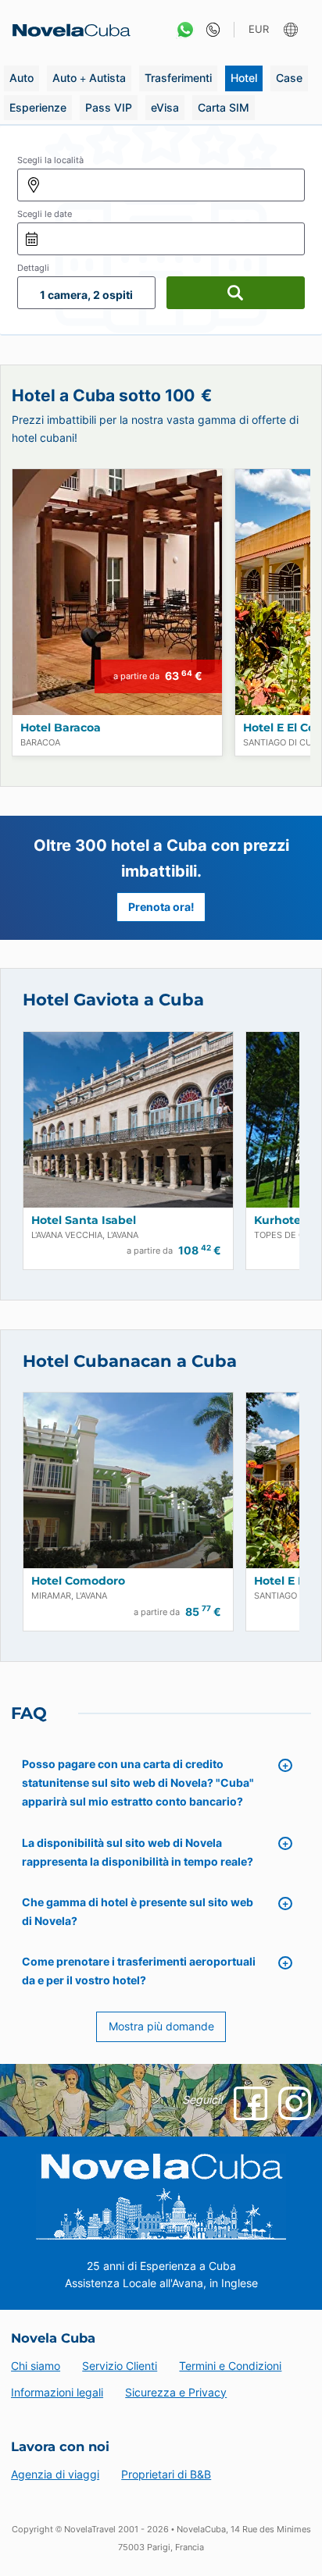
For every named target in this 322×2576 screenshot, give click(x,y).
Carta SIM (224, 107)
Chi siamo (36, 2366)
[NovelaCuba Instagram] (295, 2103)
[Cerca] (236, 293)
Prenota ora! (161, 907)
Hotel (244, 78)
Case (289, 78)
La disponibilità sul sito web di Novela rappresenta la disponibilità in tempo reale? (138, 1852)
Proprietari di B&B (166, 2474)
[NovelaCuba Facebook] (250, 2103)
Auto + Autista (89, 78)
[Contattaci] (209, 30)
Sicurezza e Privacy (176, 2392)
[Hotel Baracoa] (117, 592)
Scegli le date (45, 214)
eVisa (165, 107)
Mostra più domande (161, 2026)
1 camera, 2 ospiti (86, 295)
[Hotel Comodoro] (128, 1480)
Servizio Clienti (120, 2366)
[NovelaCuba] (66, 30)
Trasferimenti (178, 78)
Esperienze (38, 107)
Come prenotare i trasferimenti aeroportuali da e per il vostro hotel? (139, 1971)
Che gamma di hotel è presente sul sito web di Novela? (138, 1911)
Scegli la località (50, 160)
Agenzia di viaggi (55, 2474)
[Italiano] (293, 30)
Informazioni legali (57, 2392)
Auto (21, 78)
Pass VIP (109, 107)
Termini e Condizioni (230, 2366)
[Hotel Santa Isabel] (128, 1120)
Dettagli (33, 268)
